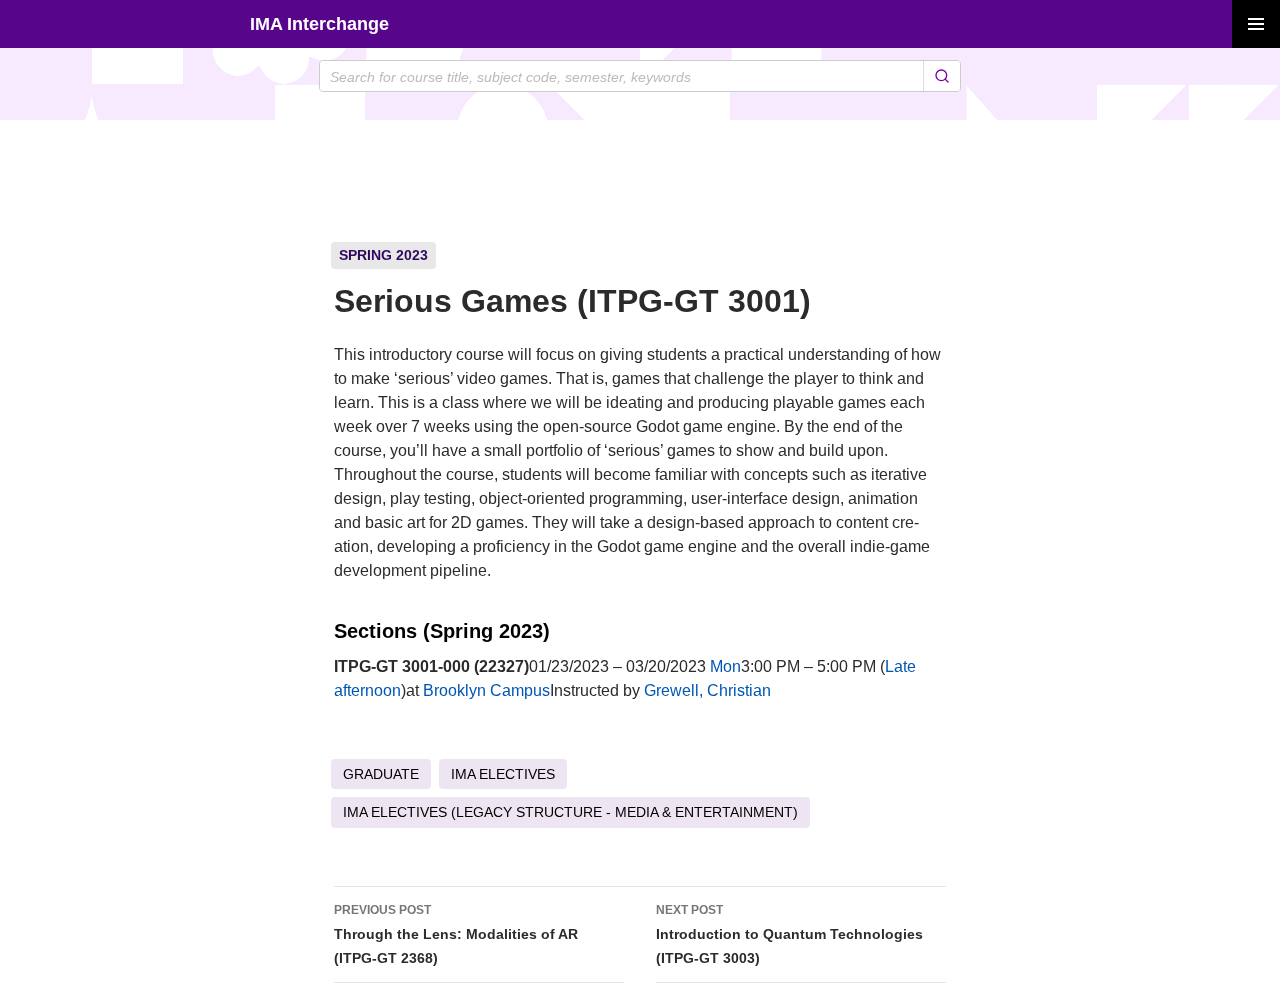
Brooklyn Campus (486, 690)
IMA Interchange (319, 24)
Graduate (381, 774)
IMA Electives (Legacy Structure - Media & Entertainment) (570, 812)
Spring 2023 (383, 255)
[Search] (941, 76)
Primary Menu (1256, 24)
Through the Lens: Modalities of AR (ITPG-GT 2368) (456, 934)
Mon (725, 666)
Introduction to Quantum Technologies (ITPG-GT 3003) (789, 934)
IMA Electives (503, 774)
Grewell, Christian (707, 690)
